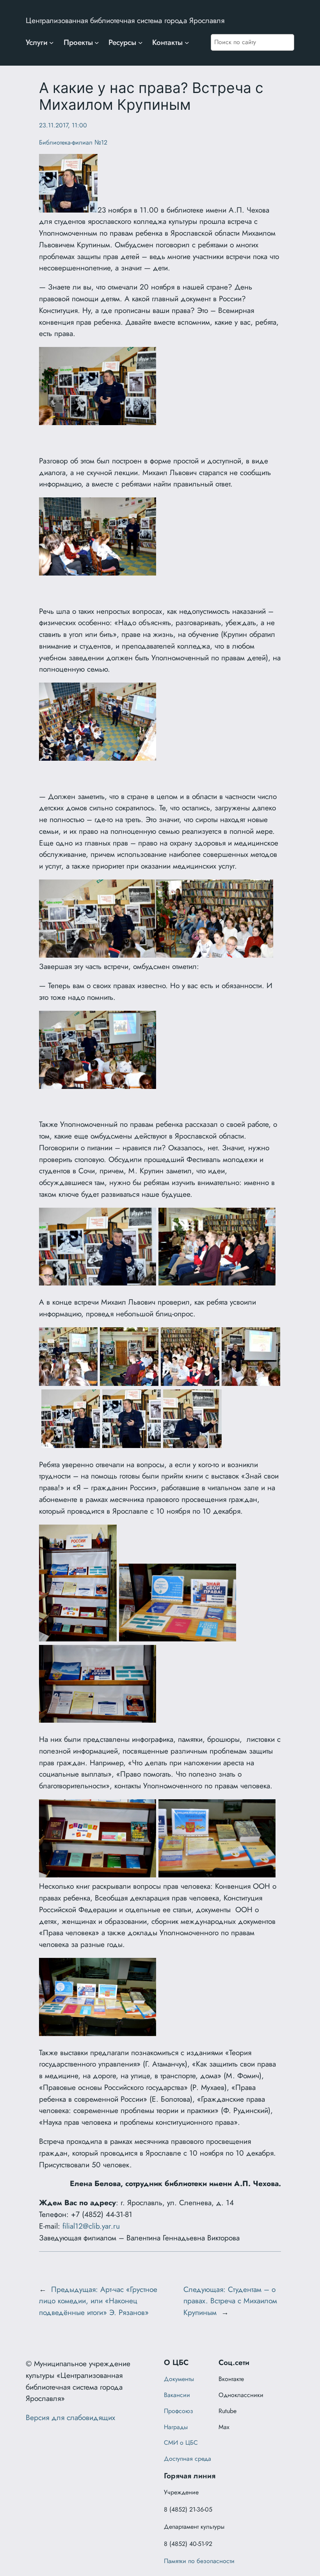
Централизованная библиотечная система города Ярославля (125, 20)
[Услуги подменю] (52, 43)
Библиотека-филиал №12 (73, 142)
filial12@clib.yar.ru (91, 2226)
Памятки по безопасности (199, 2561)
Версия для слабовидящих (70, 2417)
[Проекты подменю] (97, 43)
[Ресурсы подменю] (140, 43)
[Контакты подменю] (187, 43)
